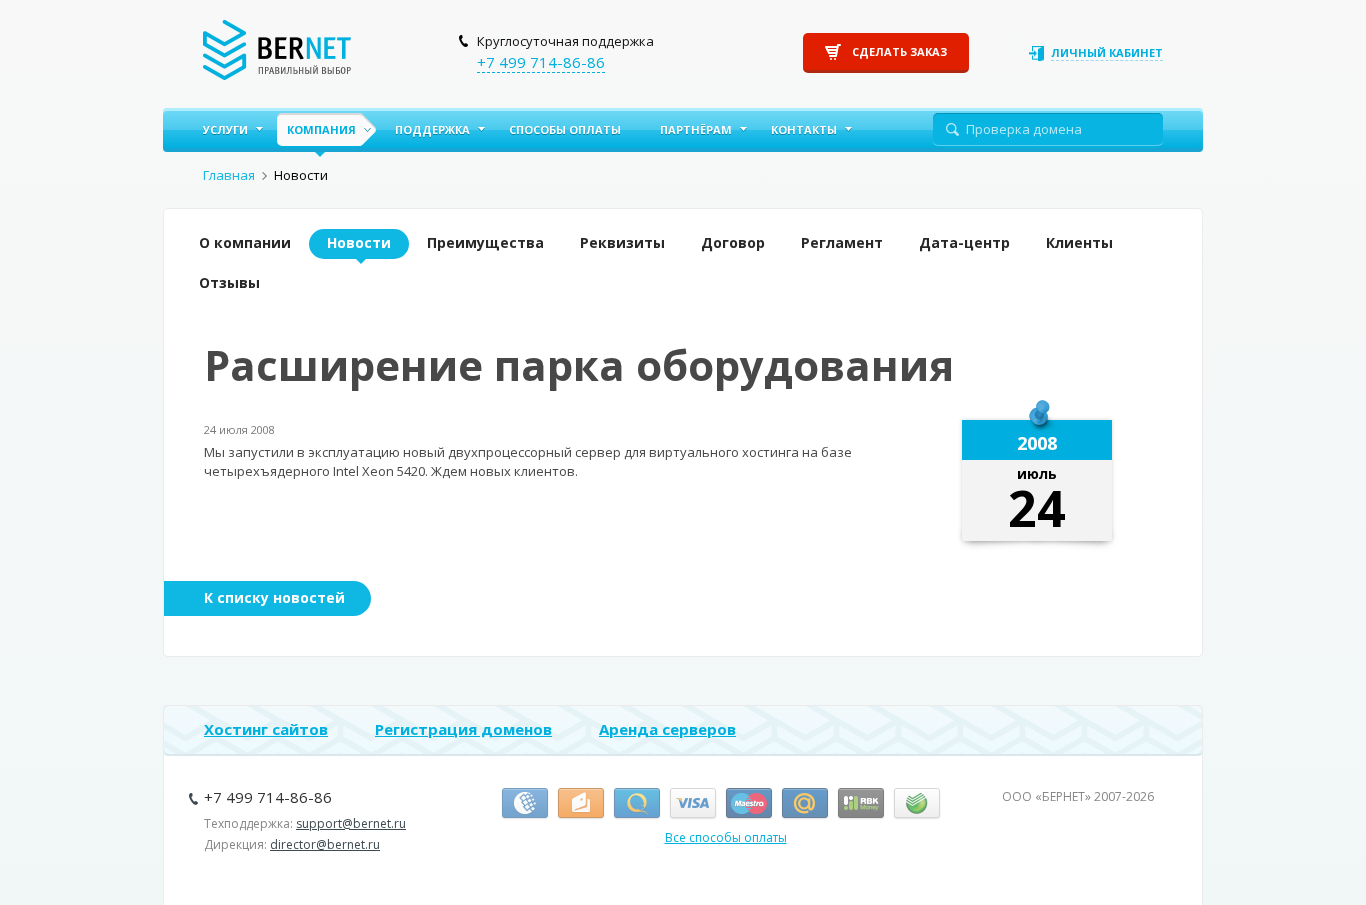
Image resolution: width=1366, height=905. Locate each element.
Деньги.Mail (805, 804)
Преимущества (485, 242)
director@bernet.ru (325, 844)
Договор (733, 242)
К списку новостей (274, 597)
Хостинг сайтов (266, 729)
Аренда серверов (667, 729)
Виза (693, 804)
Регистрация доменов (463, 729)
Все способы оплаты (726, 837)
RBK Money (861, 804)
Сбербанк (917, 804)
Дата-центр (964, 242)
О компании (245, 242)
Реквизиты (622, 242)
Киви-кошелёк (637, 804)
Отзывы (229, 282)
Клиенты (1079, 242)
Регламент (842, 242)
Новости (359, 242)
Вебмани (525, 804)
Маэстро (749, 804)
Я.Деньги (581, 804)
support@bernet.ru (351, 823)
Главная (229, 175)
